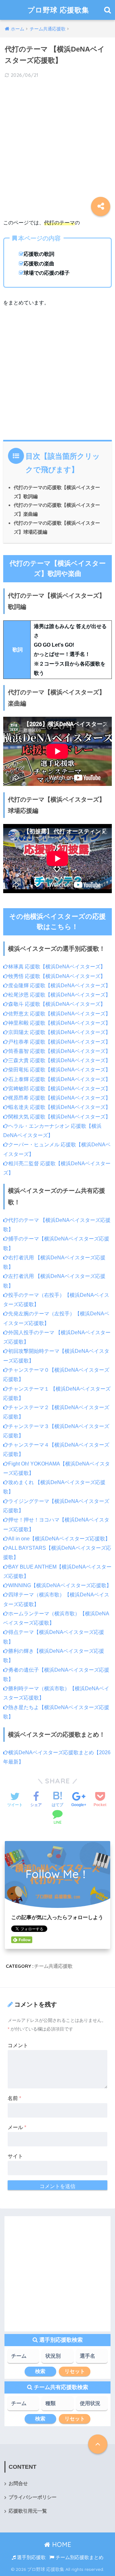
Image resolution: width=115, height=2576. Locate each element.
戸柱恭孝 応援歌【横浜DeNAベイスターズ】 (59, 1042)
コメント (18, 2045)
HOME (61, 2544)
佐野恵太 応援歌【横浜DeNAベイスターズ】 (59, 1014)
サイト (15, 2156)
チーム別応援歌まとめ (79, 2557)
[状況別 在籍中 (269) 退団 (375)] (57, 2358)
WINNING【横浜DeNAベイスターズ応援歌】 (60, 1585)
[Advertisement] (57, 144)
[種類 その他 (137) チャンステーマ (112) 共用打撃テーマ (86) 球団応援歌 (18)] (57, 2406)
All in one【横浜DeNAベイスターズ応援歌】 (59, 1539)
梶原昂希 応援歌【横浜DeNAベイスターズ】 (59, 1098)
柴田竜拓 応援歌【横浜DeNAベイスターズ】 (59, 1070)
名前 (14, 2098)
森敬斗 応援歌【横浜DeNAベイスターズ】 (57, 1004)
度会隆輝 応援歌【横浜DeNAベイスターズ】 (59, 985)
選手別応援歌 (31, 2557)
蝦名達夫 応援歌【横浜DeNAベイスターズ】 (59, 1107)
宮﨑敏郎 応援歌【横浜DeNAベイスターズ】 (59, 1089)
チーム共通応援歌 (53, 1966)
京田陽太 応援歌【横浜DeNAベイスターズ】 (59, 1032)
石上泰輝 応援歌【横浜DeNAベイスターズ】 (59, 1079)
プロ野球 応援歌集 (58, 10)
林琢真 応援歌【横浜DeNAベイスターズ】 (57, 967)
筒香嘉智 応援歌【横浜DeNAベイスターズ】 (59, 1051)
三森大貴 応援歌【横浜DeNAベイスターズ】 (59, 1060)
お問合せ (18, 2483)
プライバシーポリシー (33, 2497)
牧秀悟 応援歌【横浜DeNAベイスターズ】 (57, 976)
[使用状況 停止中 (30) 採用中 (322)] (92, 2406)
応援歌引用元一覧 (28, 2511)
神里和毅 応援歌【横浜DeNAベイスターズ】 (59, 1023)
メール (17, 2127)
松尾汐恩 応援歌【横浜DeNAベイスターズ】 (59, 995)
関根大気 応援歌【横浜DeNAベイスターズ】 (59, 1117)
